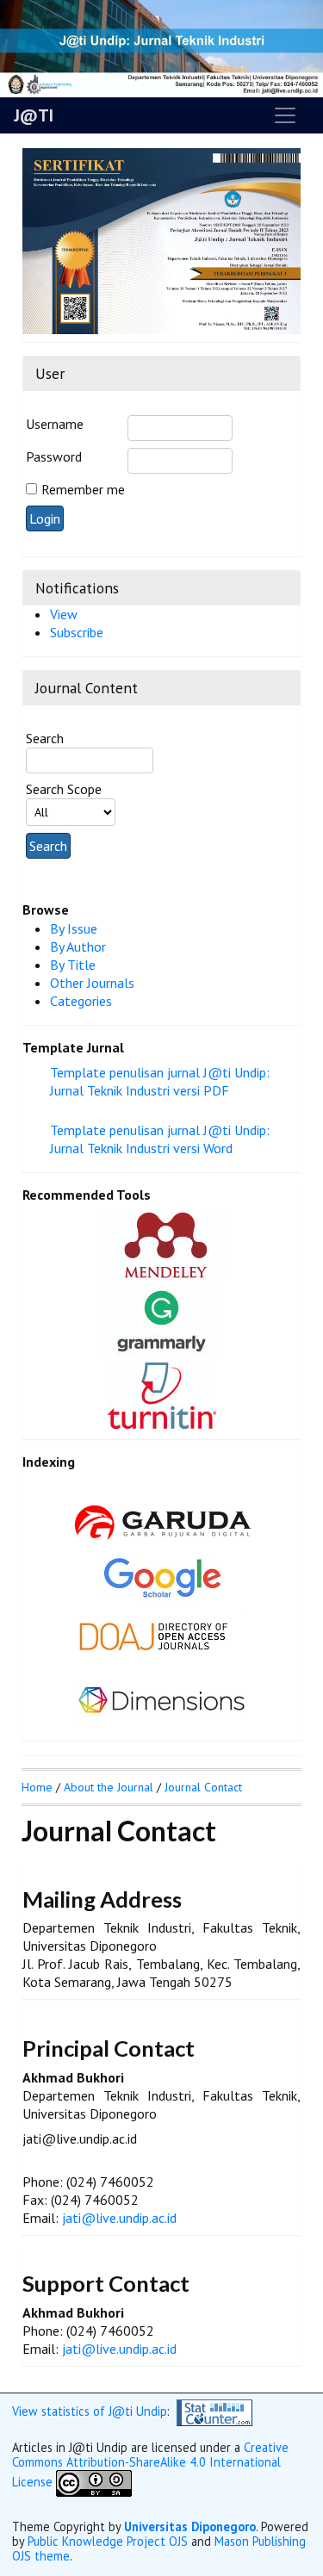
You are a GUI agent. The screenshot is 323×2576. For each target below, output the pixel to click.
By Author (78, 947)
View (64, 614)
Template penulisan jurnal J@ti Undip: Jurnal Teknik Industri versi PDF (160, 1081)
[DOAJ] (162, 1633)
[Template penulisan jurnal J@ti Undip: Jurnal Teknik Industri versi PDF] (175, 1109)
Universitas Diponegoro (190, 2526)
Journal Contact (203, 1787)
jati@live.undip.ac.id (119, 2218)
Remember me (83, 489)
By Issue (74, 928)
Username (55, 424)
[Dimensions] (161, 1698)
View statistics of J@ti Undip (90, 2411)
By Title (73, 965)
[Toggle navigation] (285, 115)
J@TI (34, 115)
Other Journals (92, 983)
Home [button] (37, 1787)
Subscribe (77, 632)
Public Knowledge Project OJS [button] (108, 2541)
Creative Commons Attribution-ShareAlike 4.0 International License (150, 2464)
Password (54, 456)
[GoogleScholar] (162, 1575)
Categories (81, 1001)
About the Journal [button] (109, 1787)
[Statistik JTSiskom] (214, 2411)
